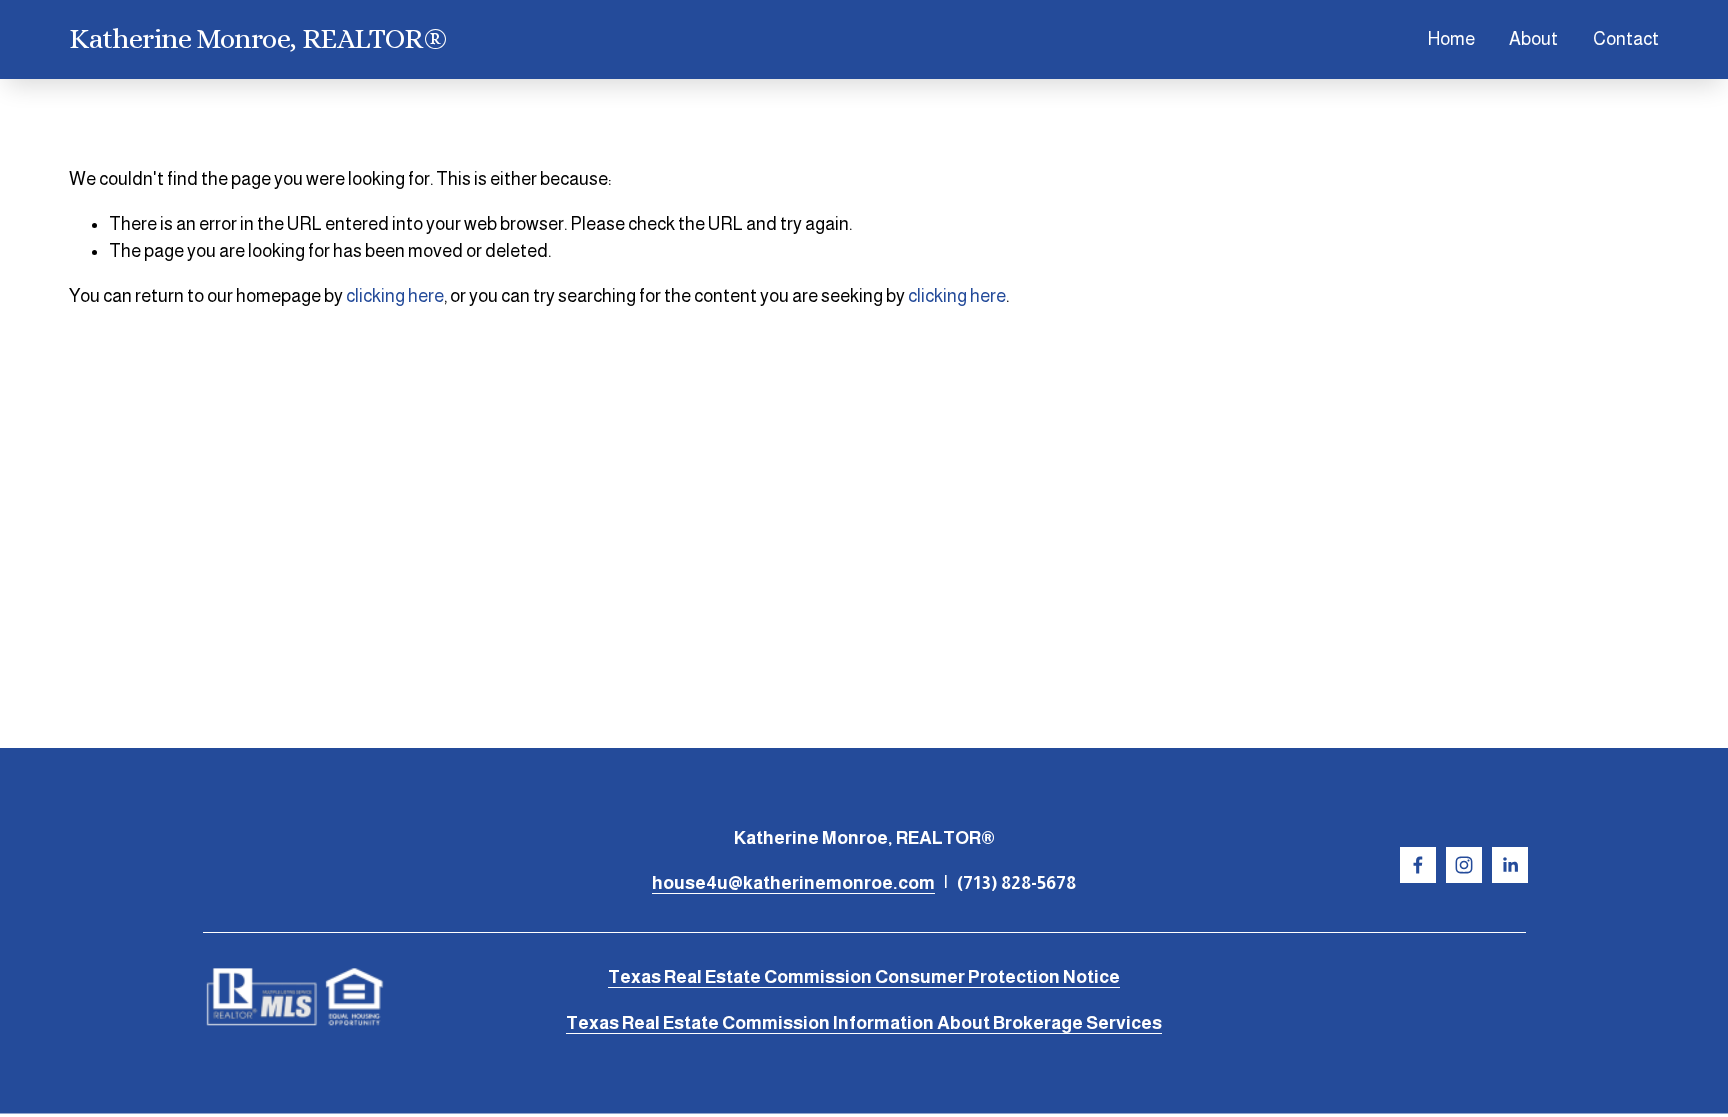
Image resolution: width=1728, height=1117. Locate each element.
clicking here (395, 296)
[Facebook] (1418, 865)
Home (1451, 39)
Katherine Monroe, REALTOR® (257, 38)
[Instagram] (1464, 865)
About (1533, 39)
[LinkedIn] (1510, 865)
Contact (1626, 39)
